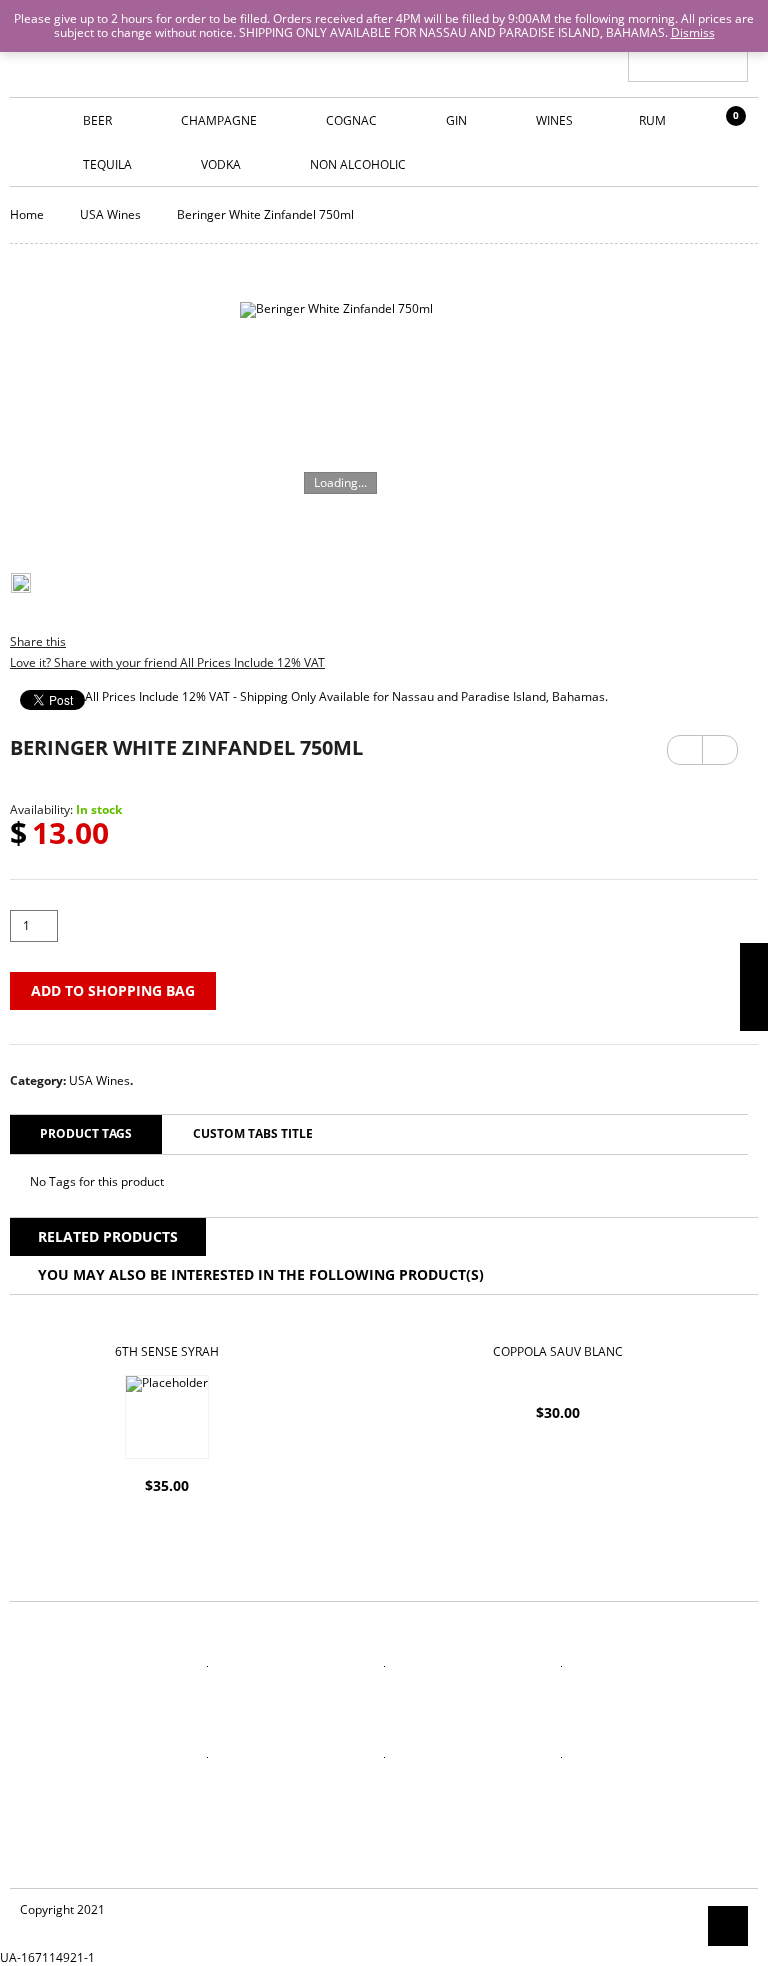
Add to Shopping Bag (113, 990)
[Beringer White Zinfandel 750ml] (336, 415)
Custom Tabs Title (253, 1133)
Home (27, 214)
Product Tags (86, 1133)
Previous (685, 750)
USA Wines (110, 214)
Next (720, 743)
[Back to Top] (728, 1926)
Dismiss (693, 32)
